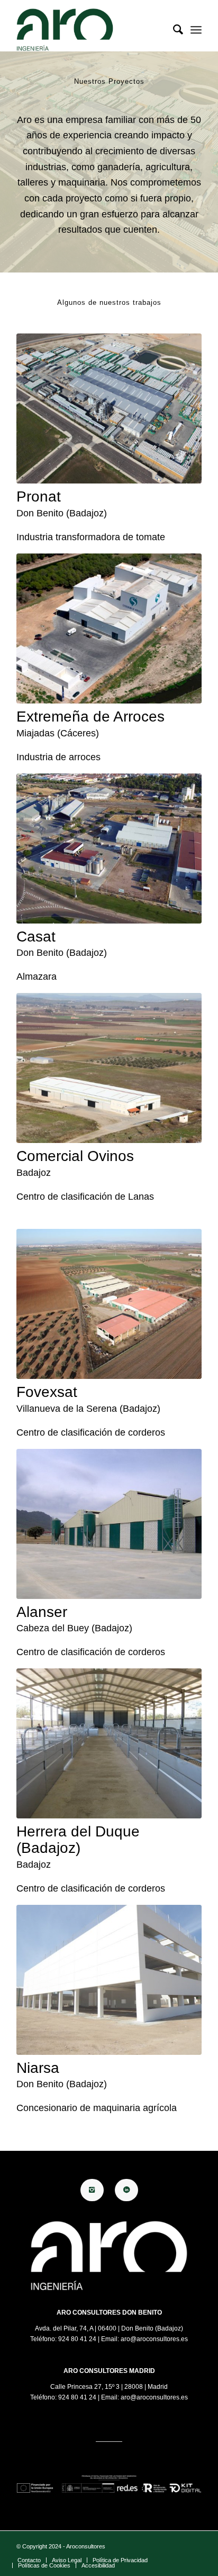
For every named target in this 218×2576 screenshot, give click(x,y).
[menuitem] (173, 30)
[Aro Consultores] (90, 30)
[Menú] (196, 30)
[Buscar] (173, 30)
